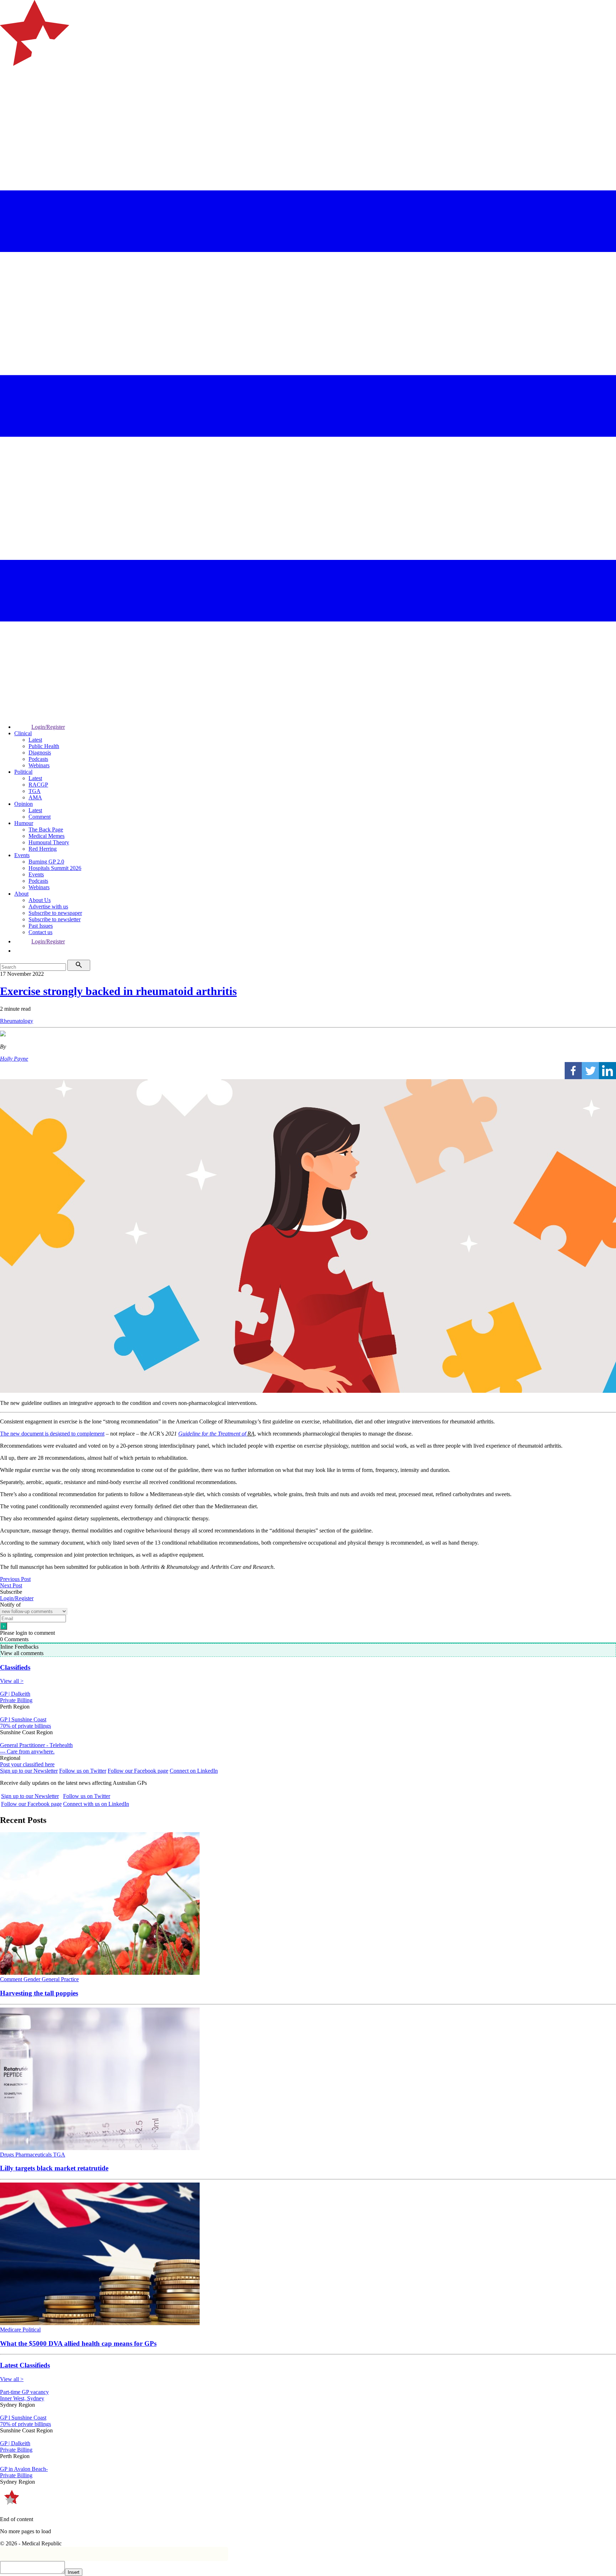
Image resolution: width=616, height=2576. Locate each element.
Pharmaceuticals (34, 2155)
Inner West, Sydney (22, 2398)
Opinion (24, 804)
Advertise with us (48, 906)
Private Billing (16, 1700)
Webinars (39, 765)
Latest (35, 740)
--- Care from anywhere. (27, 1751)
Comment (40, 817)
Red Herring (43, 849)
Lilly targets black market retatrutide (54, 2168)
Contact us (40, 932)
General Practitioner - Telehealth (36, 1745)
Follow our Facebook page (138, 1771)
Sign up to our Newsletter (29, 1771)
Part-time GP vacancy (24, 2392)
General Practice (60, 1979)
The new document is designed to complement (52, 1434)
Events (22, 855)
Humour (24, 823)
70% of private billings (25, 1726)
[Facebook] (573, 1071)
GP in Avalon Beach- (24, 2469)
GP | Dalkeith (15, 1694)
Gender (33, 1979)
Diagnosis (40, 753)
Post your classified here (27, 1764)
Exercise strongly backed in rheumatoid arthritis (118, 991)
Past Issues (41, 926)
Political (23, 772)
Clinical (23, 733)
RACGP (38, 785)
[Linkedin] (607, 1071)
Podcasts (38, 759)
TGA (35, 791)
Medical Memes (47, 836)
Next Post (11, 1585)
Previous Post (15, 1579)
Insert (74, 2572)
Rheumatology (17, 1021)
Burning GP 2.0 (46, 862)
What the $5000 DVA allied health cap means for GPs (78, 2343)
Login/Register (48, 727)
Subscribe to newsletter (55, 919)
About (21, 894)
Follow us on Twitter (83, 1771)
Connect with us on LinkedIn (96, 1804)
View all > (12, 1681)
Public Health (44, 746)
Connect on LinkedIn (194, 1771)
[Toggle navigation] (9, 95)
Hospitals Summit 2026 (55, 868)
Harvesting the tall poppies (39, 1993)
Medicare (11, 2330)
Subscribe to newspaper (55, 913)
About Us (40, 900)
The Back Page (46, 830)
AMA (35, 797)
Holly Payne (14, 1059)
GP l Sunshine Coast (23, 1719)
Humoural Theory (49, 842)
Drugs (8, 2155)
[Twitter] (590, 1071)
